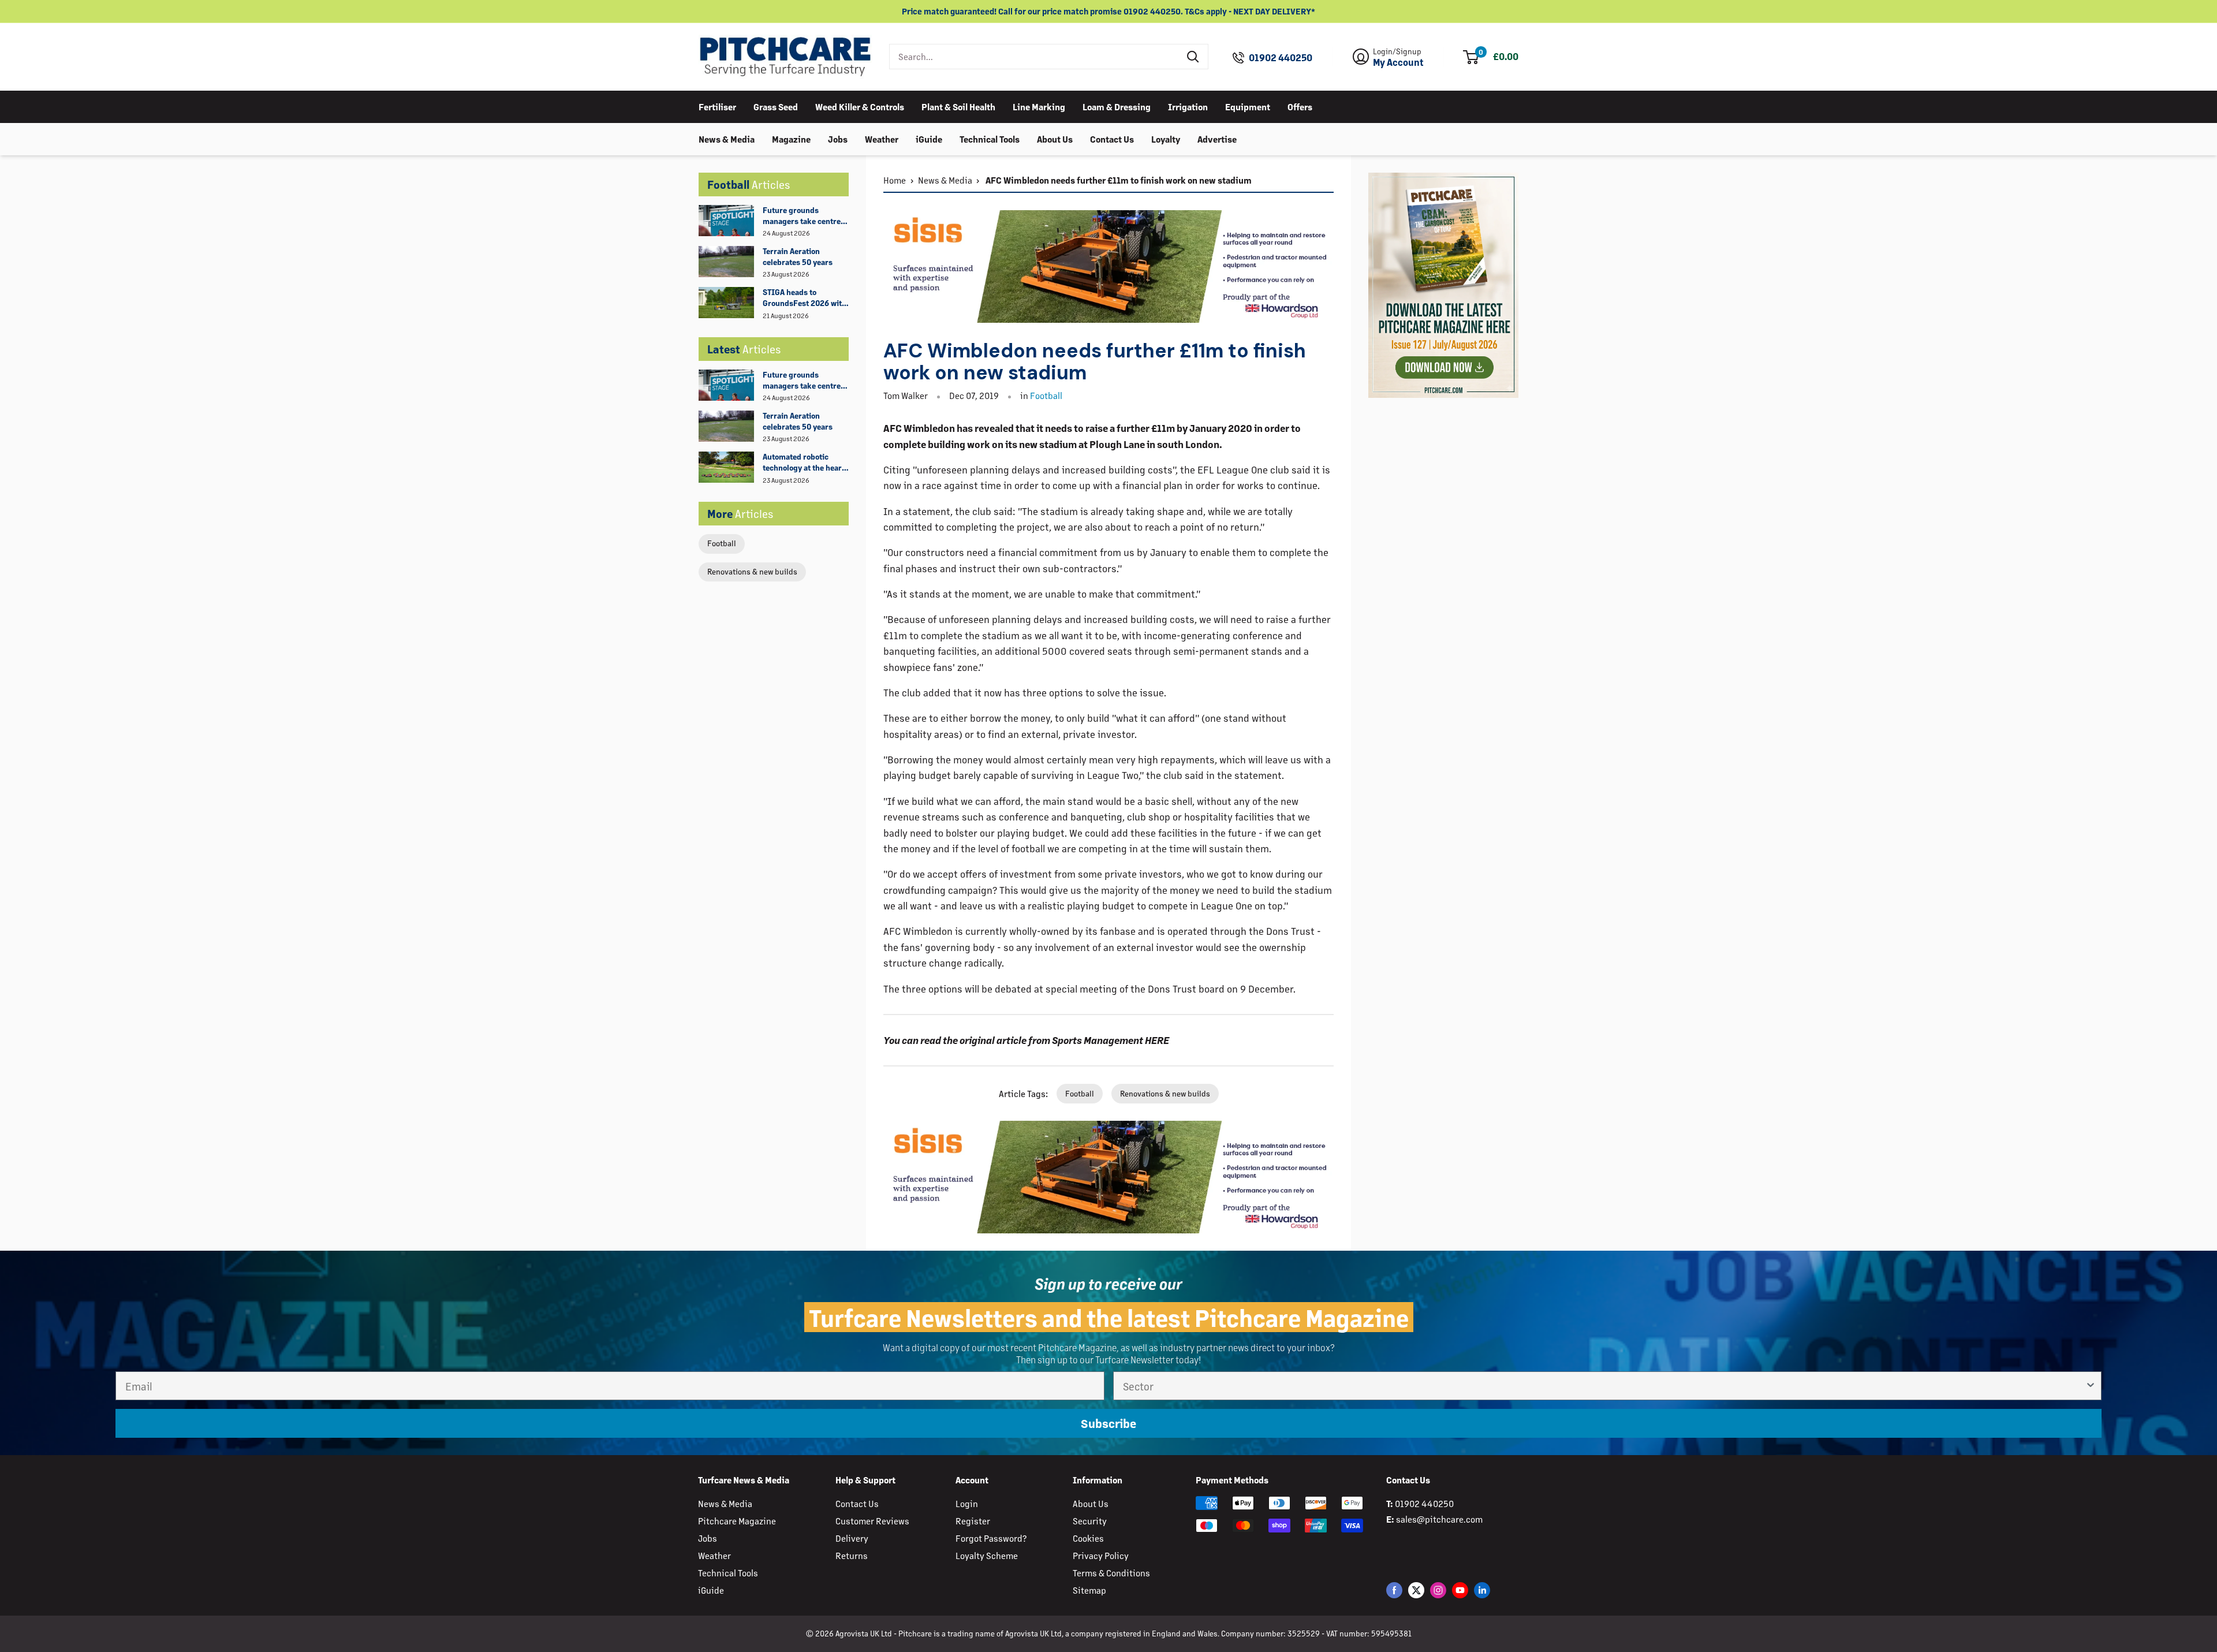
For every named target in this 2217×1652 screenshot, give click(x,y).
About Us (1055, 138)
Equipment (1248, 106)
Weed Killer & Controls (860, 106)
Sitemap (1089, 1590)
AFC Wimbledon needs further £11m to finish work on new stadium (1118, 180)
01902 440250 (1281, 58)
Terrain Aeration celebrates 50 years (798, 256)
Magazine (791, 138)
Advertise (1217, 138)
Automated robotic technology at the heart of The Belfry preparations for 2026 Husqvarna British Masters (804, 463)
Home (895, 180)
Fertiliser (717, 106)
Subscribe (1108, 1423)
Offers (1300, 106)
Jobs (838, 138)
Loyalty (1166, 138)
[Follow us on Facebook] (1394, 1590)
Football (722, 543)
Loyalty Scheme (987, 1555)
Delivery (852, 1538)
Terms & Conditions (1111, 1573)
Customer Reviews (872, 1521)
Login (967, 1503)
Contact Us (1112, 138)
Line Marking (1039, 106)
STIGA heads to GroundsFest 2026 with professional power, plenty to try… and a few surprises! (805, 298)
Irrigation (1188, 106)
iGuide (929, 138)
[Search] (1193, 57)
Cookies (1088, 1538)
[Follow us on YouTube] (1460, 1590)
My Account (1398, 62)
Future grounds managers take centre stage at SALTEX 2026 (802, 216)
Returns (852, 1555)
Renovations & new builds (752, 571)
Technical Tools (990, 138)
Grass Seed (776, 106)
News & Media (727, 138)
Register (973, 1521)
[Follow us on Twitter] (1416, 1590)
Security (1090, 1521)
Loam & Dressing (1117, 106)
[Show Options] (2091, 1386)
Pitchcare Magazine (737, 1521)
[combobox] (1034, 57)
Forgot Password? (991, 1538)
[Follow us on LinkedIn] (1482, 1590)
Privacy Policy (1101, 1555)
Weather (882, 138)
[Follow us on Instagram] (1438, 1590)
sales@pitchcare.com (1439, 1519)
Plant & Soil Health (958, 106)
